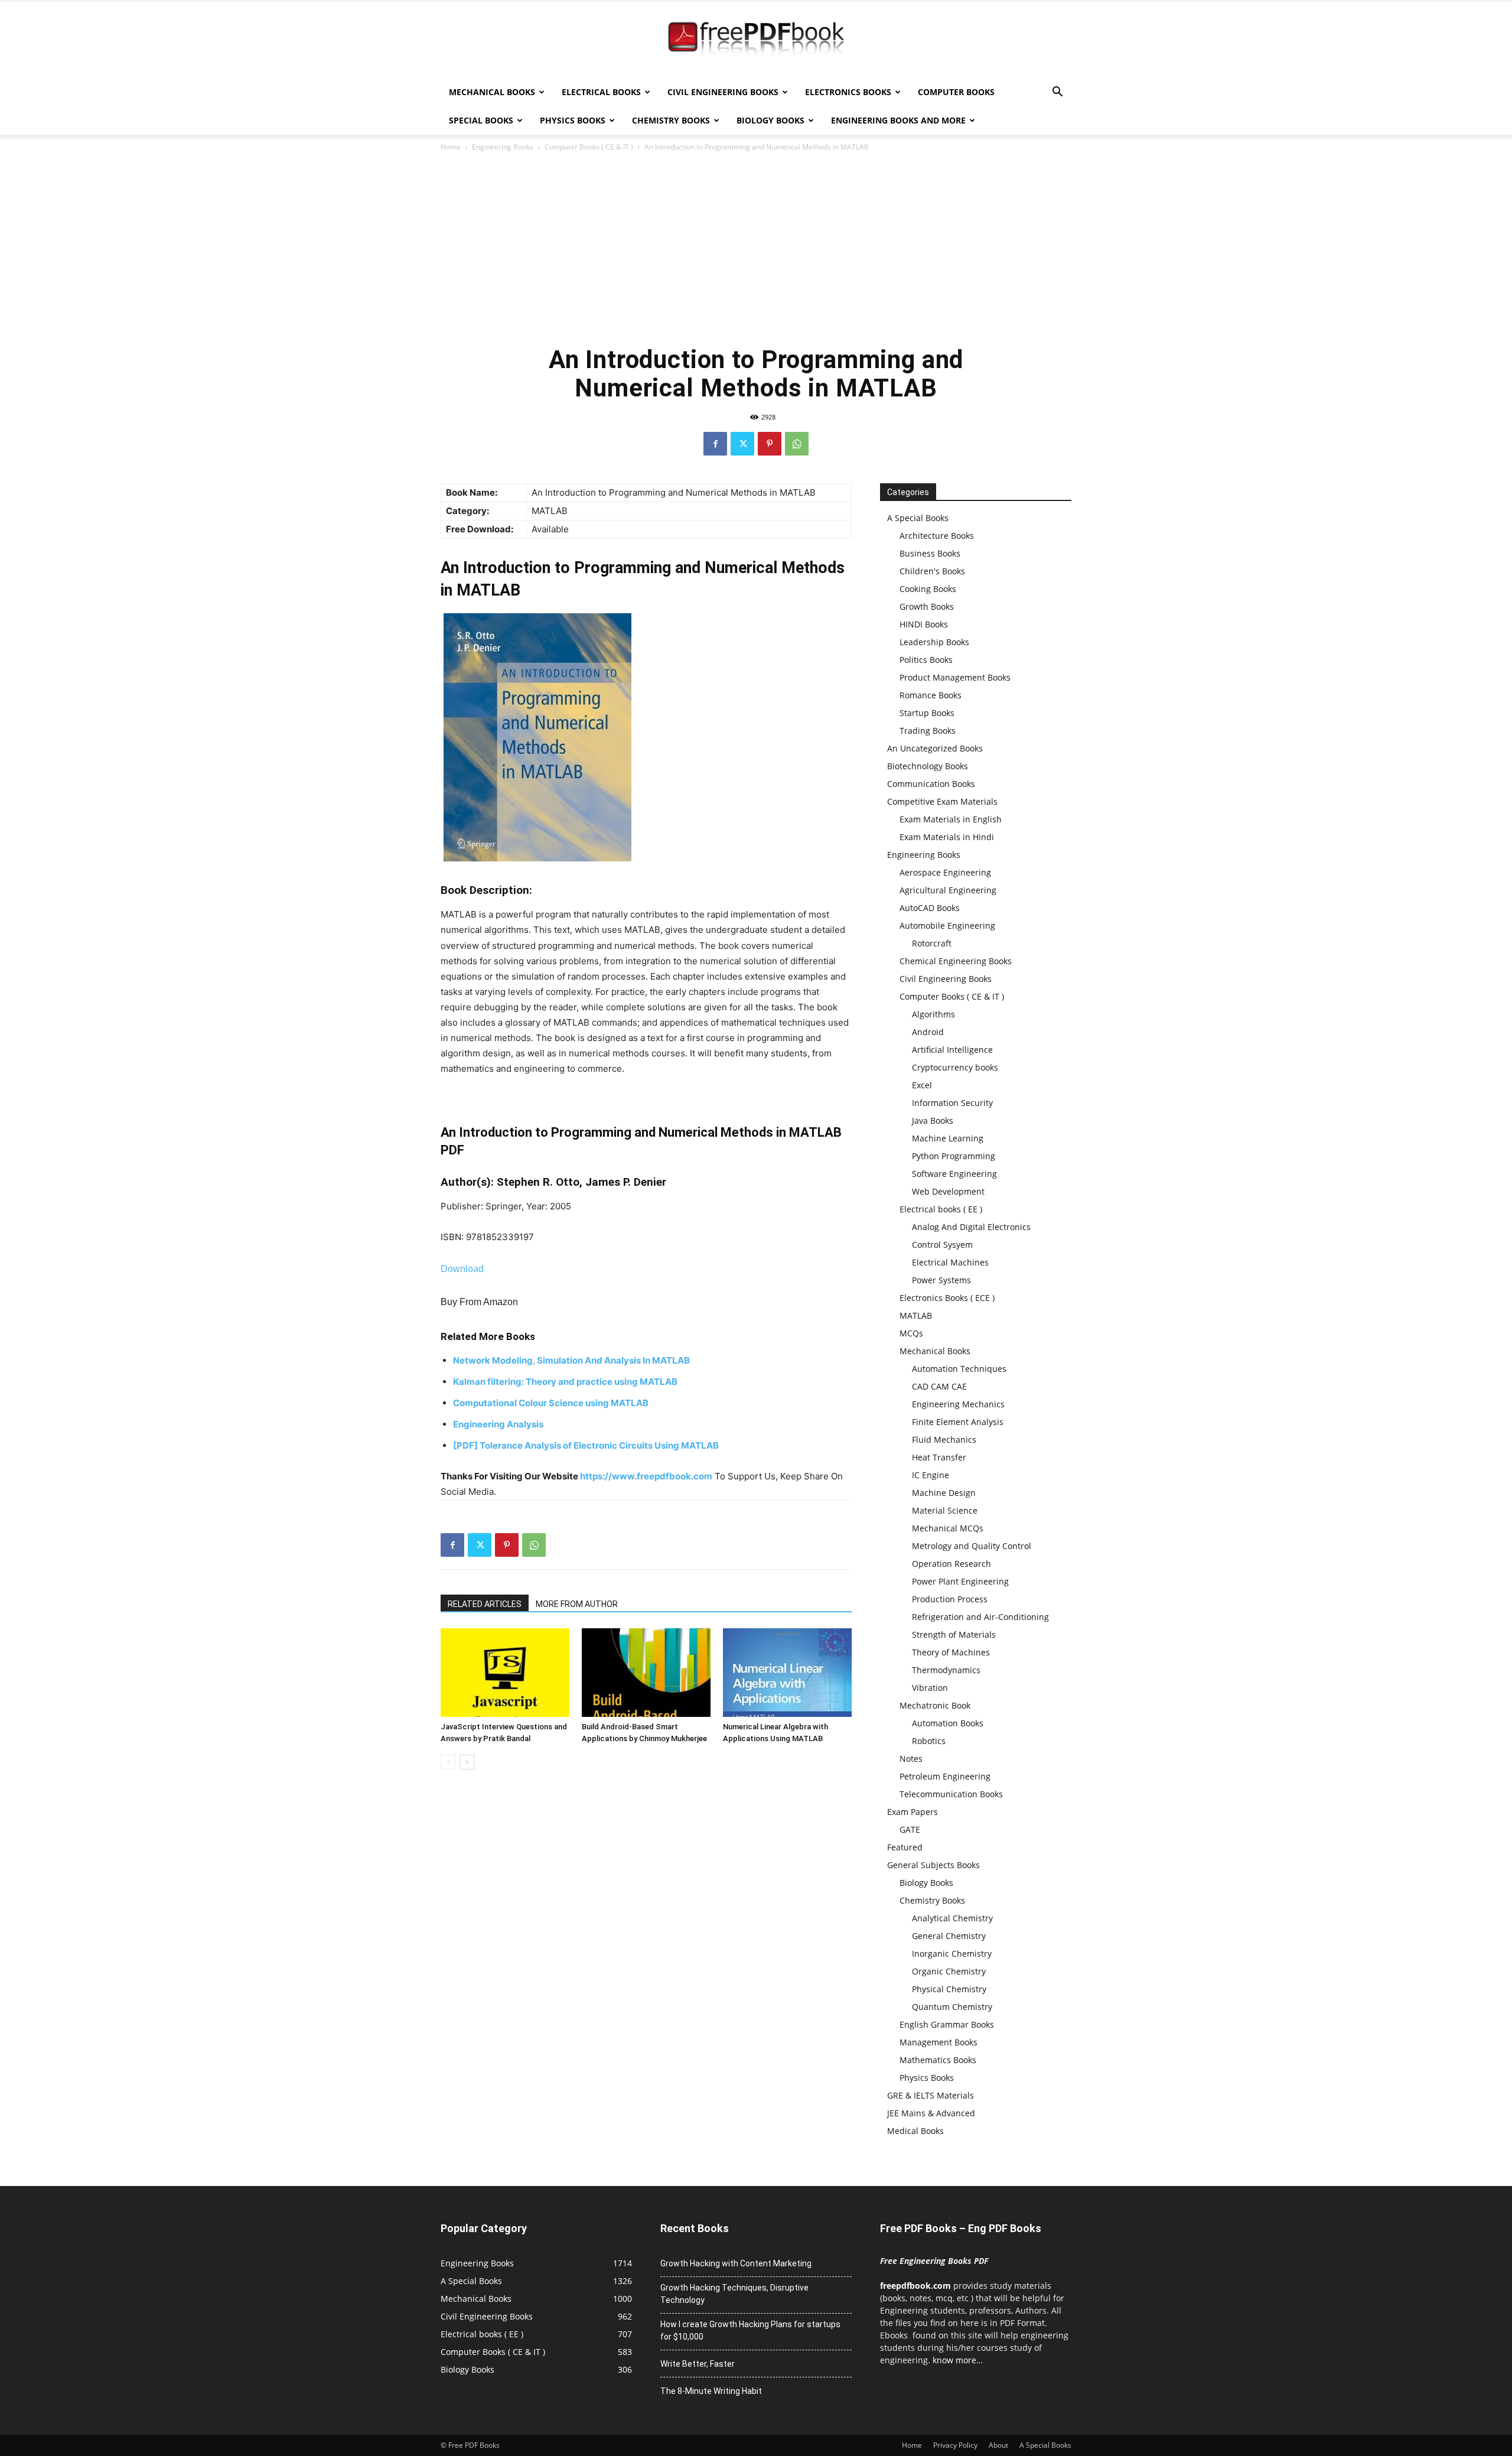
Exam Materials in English (951, 819)
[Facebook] (715, 444)
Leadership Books (934, 642)
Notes (911, 1759)
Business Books (930, 553)
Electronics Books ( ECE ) (947, 1298)
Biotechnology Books (928, 766)
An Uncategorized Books (935, 748)
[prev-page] (448, 1762)
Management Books (939, 2042)
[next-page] (467, 1762)
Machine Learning (948, 1138)
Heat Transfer (939, 1457)
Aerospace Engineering (945, 872)
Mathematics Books (938, 2060)
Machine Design (944, 1493)
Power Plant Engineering (960, 1581)
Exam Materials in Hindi (947, 837)
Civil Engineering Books (723, 92)
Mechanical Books (492, 92)
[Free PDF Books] (756, 40)
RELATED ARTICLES (485, 1604)
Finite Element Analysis (958, 1422)
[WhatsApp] (797, 444)
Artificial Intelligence (952, 1050)
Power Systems (941, 1280)
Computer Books (956, 92)
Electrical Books (601, 92)
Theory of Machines (951, 1652)
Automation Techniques (959, 1369)
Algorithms (933, 1014)
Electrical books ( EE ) (941, 1209)
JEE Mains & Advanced (931, 2113)
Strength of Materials (954, 1634)
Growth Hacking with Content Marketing (736, 2263)
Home (451, 147)
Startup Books (927, 713)
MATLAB (916, 1315)
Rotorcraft (932, 943)
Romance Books (931, 695)
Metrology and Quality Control (972, 1546)
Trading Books (928, 731)
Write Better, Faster (698, 2364)
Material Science (945, 1510)
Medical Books (915, 2131)
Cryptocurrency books (955, 1067)
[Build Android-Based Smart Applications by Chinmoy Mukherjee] (646, 1673)
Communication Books (931, 784)
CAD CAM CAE (939, 1386)
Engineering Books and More (898, 120)
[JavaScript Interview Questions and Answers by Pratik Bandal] (505, 1673)
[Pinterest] (770, 444)
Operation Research (951, 1564)
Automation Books (948, 1723)
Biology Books (770, 120)
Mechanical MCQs (948, 1528)
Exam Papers (913, 1812)
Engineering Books (503, 147)
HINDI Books (924, 624)
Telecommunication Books (951, 1794)
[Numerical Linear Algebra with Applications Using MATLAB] (787, 1673)
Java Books (933, 1120)
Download (462, 1269)
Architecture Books (937, 536)
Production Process (950, 1599)
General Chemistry (949, 1936)
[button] (1057, 93)
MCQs (911, 1333)
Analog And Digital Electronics (971, 1227)
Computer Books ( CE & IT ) (589, 147)
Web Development (948, 1191)
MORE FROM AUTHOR (577, 1604)
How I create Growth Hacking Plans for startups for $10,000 (750, 2330)
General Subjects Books (933, 1865)
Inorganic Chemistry (952, 1954)
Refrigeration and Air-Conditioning (980, 1617)
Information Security (952, 1103)
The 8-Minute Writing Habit (711, 2391)
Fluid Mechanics (944, 1440)
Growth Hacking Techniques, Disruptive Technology (734, 2294)
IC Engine (931, 1475)
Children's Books (932, 571)
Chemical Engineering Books (956, 961)
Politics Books (926, 660)
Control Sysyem (942, 1245)
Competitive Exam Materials (942, 801)
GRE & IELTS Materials (931, 2095)
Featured (905, 1847)
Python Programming (954, 1156)
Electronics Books (848, 92)
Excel (922, 1085)
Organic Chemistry (949, 1971)
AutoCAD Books (930, 908)
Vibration (930, 1688)
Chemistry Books (671, 120)
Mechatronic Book (935, 1705)
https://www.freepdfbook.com (646, 1476)
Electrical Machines (950, 1262)
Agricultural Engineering (948, 890)
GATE (910, 1829)
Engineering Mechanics (958, 1404)
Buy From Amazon (479, 1302)
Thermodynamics (946, 1670)
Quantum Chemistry (952, 2007)
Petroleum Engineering (945, 1776)
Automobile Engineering (947, 926)
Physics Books (573, 120)
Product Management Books (955, 677)
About (998, 2445)
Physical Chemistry (949, 1989)
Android (928, 1032)
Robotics (929, 1741)
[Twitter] (742, 444)
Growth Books (927, 606)
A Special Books (918, 518)
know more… (958, 2360)
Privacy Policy (955, 2445)
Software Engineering (954, 1174)
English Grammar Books (947, 2024)
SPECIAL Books (481, 120)
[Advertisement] (756, 248)
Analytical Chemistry (952, 1918)
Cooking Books (928, 589)
